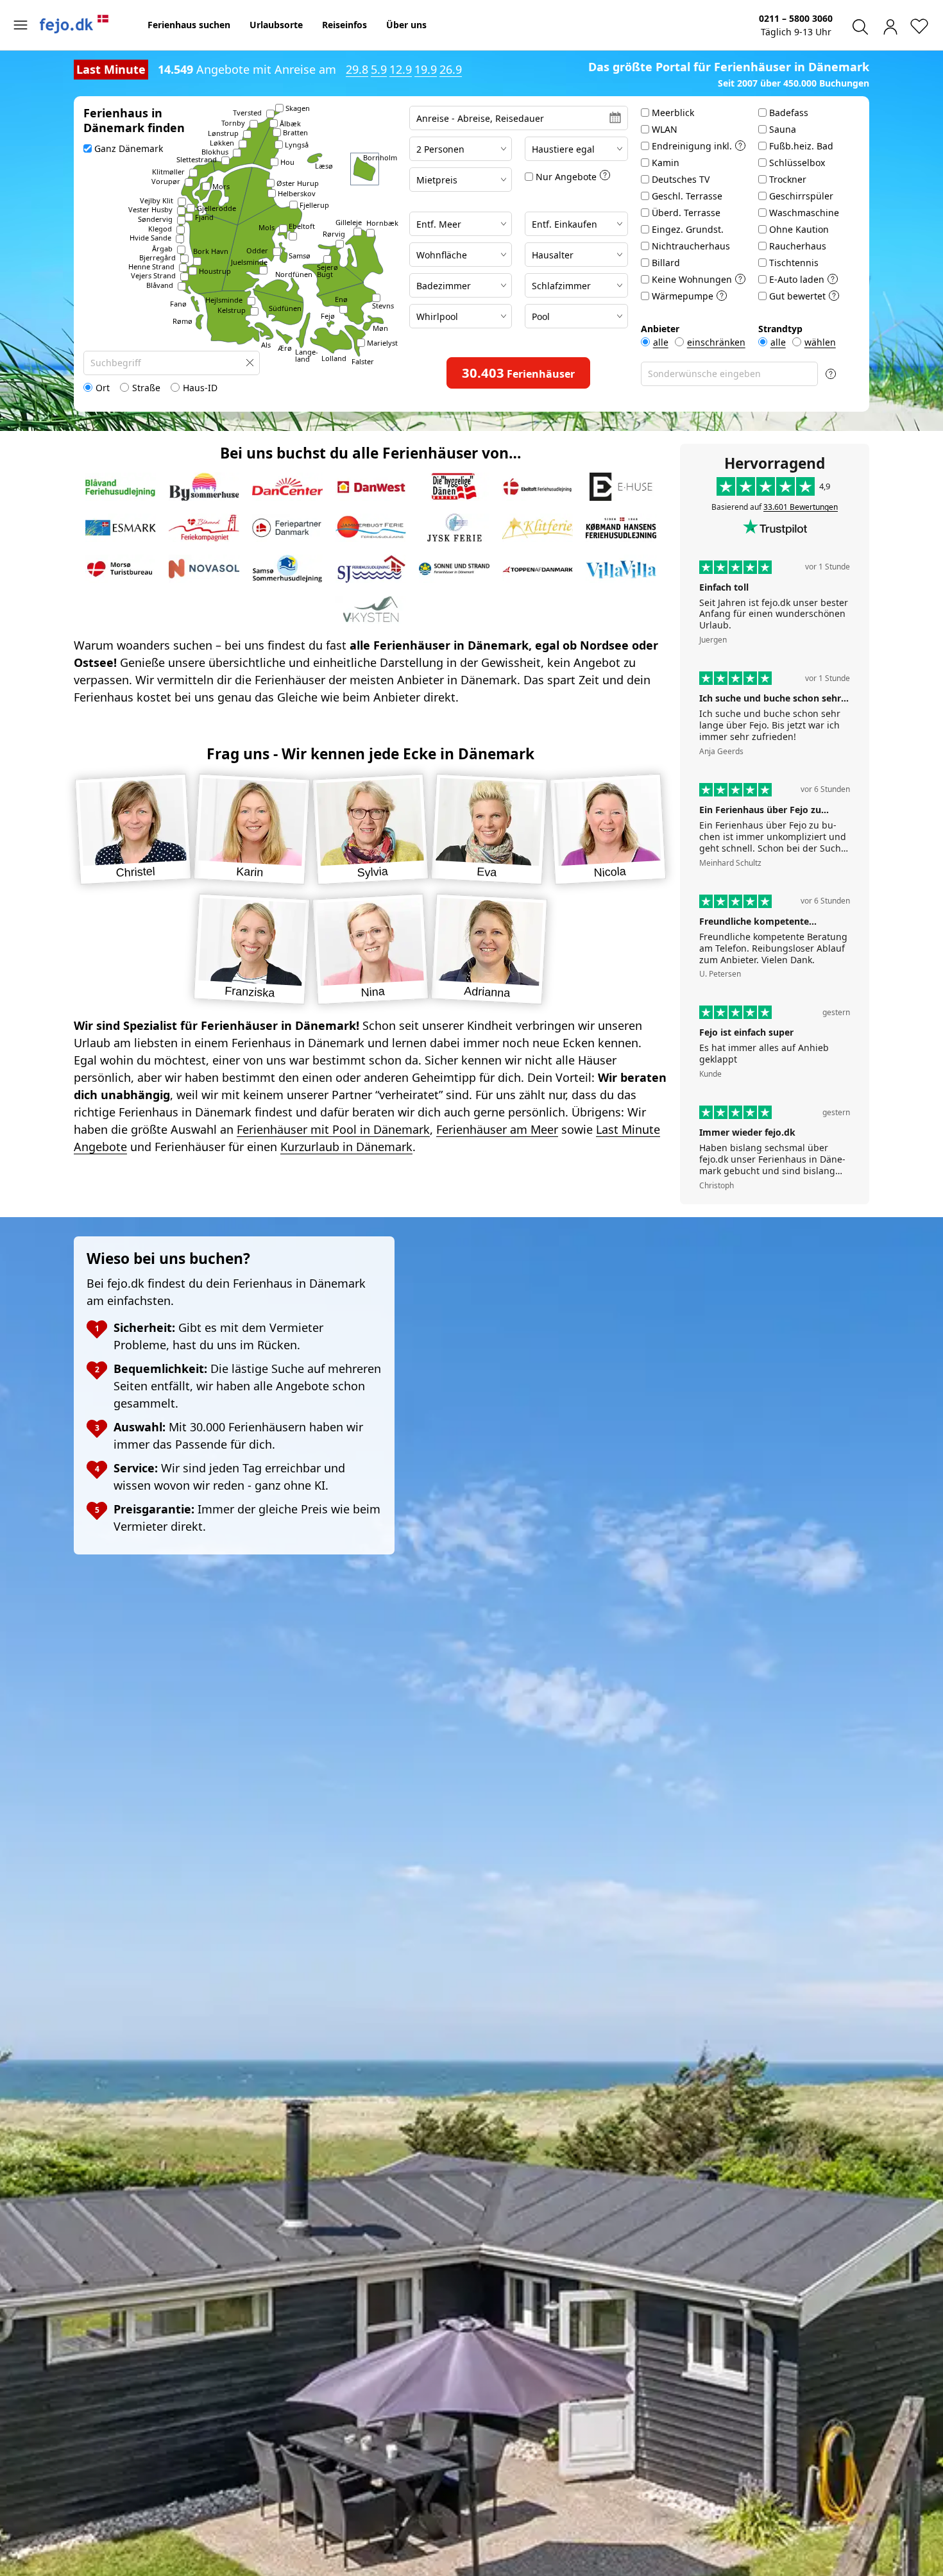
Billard (666, 263)
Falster (363, 361)
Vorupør (166, 181)
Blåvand (160, 285)
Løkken (222, 143)
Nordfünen (294, 274)
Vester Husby (150, 209)
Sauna (783, 129)
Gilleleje (349, 222)
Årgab (162, 248)
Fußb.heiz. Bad (801, 146)
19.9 (426, 69)
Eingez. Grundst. (688, 229)
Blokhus (215, 152)
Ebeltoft (302, 226)
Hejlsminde (224, 300)
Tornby (233, 123)
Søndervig (155, 219)
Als (266, 345)
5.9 (379, 69)
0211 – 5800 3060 (796, 18)
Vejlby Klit (157, 200)
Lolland (334, 358)
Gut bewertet (797, 296)
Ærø (285, 348)
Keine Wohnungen (692, 279)
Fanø (178, 304)
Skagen (298, 108)
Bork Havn (211, 251)
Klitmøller (168, 172)
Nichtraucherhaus (691, 246)
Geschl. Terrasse (687, 196)
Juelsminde (249, 262)
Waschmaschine (804, 213)
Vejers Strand (153, 275)
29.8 (357, 69)
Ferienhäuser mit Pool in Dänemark (333, 1129)
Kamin (666, 163)
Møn (380, 328)
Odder (257, 250)
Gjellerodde (217, 208)
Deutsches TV (681, 179)
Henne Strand (151, 266)
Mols (267, 227)
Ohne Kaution (799, 229)
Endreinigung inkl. (692, 146)
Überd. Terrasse (686, 213)
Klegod (160, 229)
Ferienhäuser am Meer (497, 1129)
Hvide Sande (150, 238)
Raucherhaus (798, 246)
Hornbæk (382, 223)
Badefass (789, 113)
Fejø (328, 316)
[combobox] (172, 363)
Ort (103, 388)
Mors (221, 186)
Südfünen (285, 308)
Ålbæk (290, 123)
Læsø (324, 166)
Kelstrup (232, 310)
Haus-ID (200, 388)
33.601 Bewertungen (801, 507)
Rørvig (334, 234)
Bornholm (380, 157)
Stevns (383, 306)
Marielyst (382, 343)
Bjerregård (157, 257)
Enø (341, 299)
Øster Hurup (298, 183)
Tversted (247, 113)
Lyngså (297, 145)
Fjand (204, 217)
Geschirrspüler (801, 196)
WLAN (665, 129)
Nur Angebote (566, 177)
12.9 (401, 69)
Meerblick (673, 113)
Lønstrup (223, 133)
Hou (287, 162)
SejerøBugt (327, 271)
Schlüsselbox (797, 163)
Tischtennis (794, 263)
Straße (146, 388)
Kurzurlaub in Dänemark (346, 1147)
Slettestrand (197, 159)
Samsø (300, 256)
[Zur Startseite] (74, 24)
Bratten (295, 132)
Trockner (788, 179)
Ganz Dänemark (129, 148)
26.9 (451, 69)
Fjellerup (314, 205)
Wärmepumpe (683, 296)
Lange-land (307, 355)
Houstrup (215, 271)
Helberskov (297, 193)
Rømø (183, 321)
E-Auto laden (797, 279)
